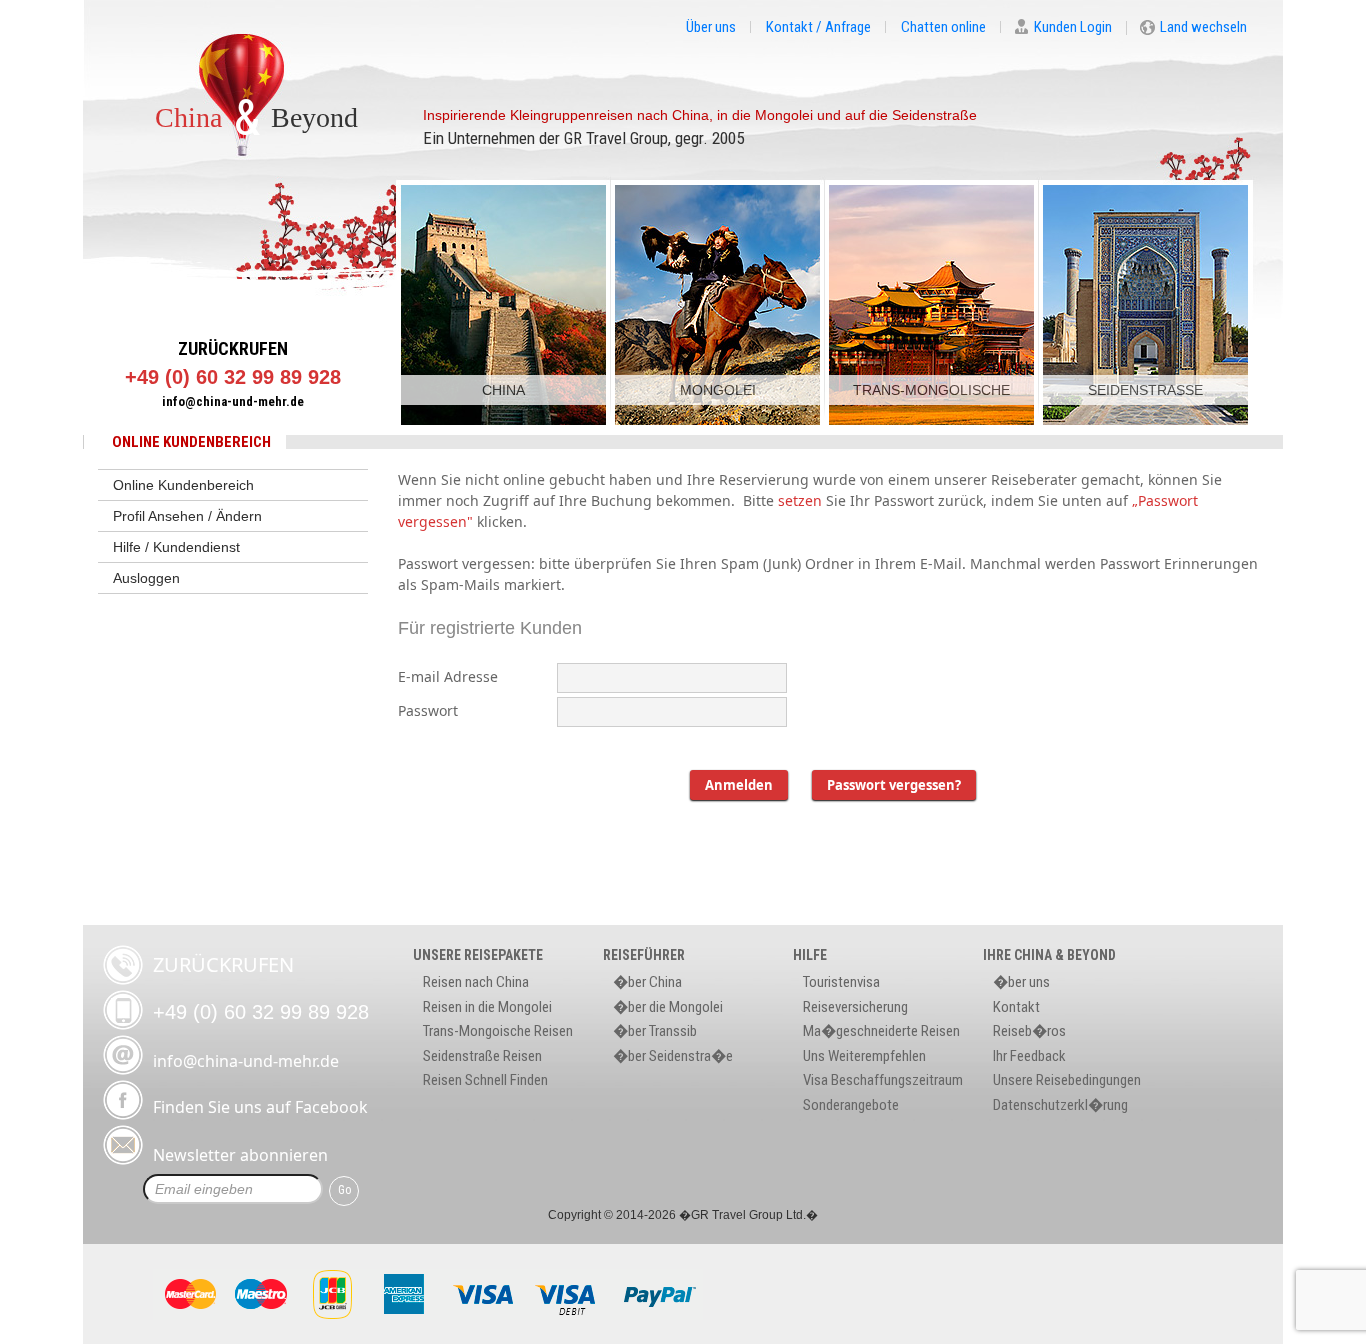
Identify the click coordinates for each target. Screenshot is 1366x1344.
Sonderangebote (851, 1105)
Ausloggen (146, 578)
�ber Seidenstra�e (673, 1056)
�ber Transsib (655, 1031)
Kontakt (1016, 1007)
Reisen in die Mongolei (487, 1007)
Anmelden (739, 785)
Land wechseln (1203, 28)
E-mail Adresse (448, 676)
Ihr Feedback (1029, 1056)
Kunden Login (1073, 28)
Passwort (428, 710)
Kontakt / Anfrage (818, 27)
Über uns (711, 27)
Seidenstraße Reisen (482, 1056)
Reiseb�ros (1029, 1031)
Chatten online (943, 27)
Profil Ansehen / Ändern (187, 516)
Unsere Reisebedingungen (1067, 1080)
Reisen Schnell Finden (485, 1080)
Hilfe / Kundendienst (176, 547)
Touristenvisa (841, 982)
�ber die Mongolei (668, 1007)
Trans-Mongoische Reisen (498, 1031)
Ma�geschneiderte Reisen (881, 1031)
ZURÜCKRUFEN (233, 348)
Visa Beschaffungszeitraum (883, 1080)
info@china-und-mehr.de (233, 401)
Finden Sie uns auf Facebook (260, 1107)
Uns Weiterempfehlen (864, 1056)
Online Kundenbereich (183, 485)
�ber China (647, 982)
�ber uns (1021, 982)
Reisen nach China (476, 982)
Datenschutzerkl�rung (1060, 1105)
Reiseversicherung (855, 1007)
